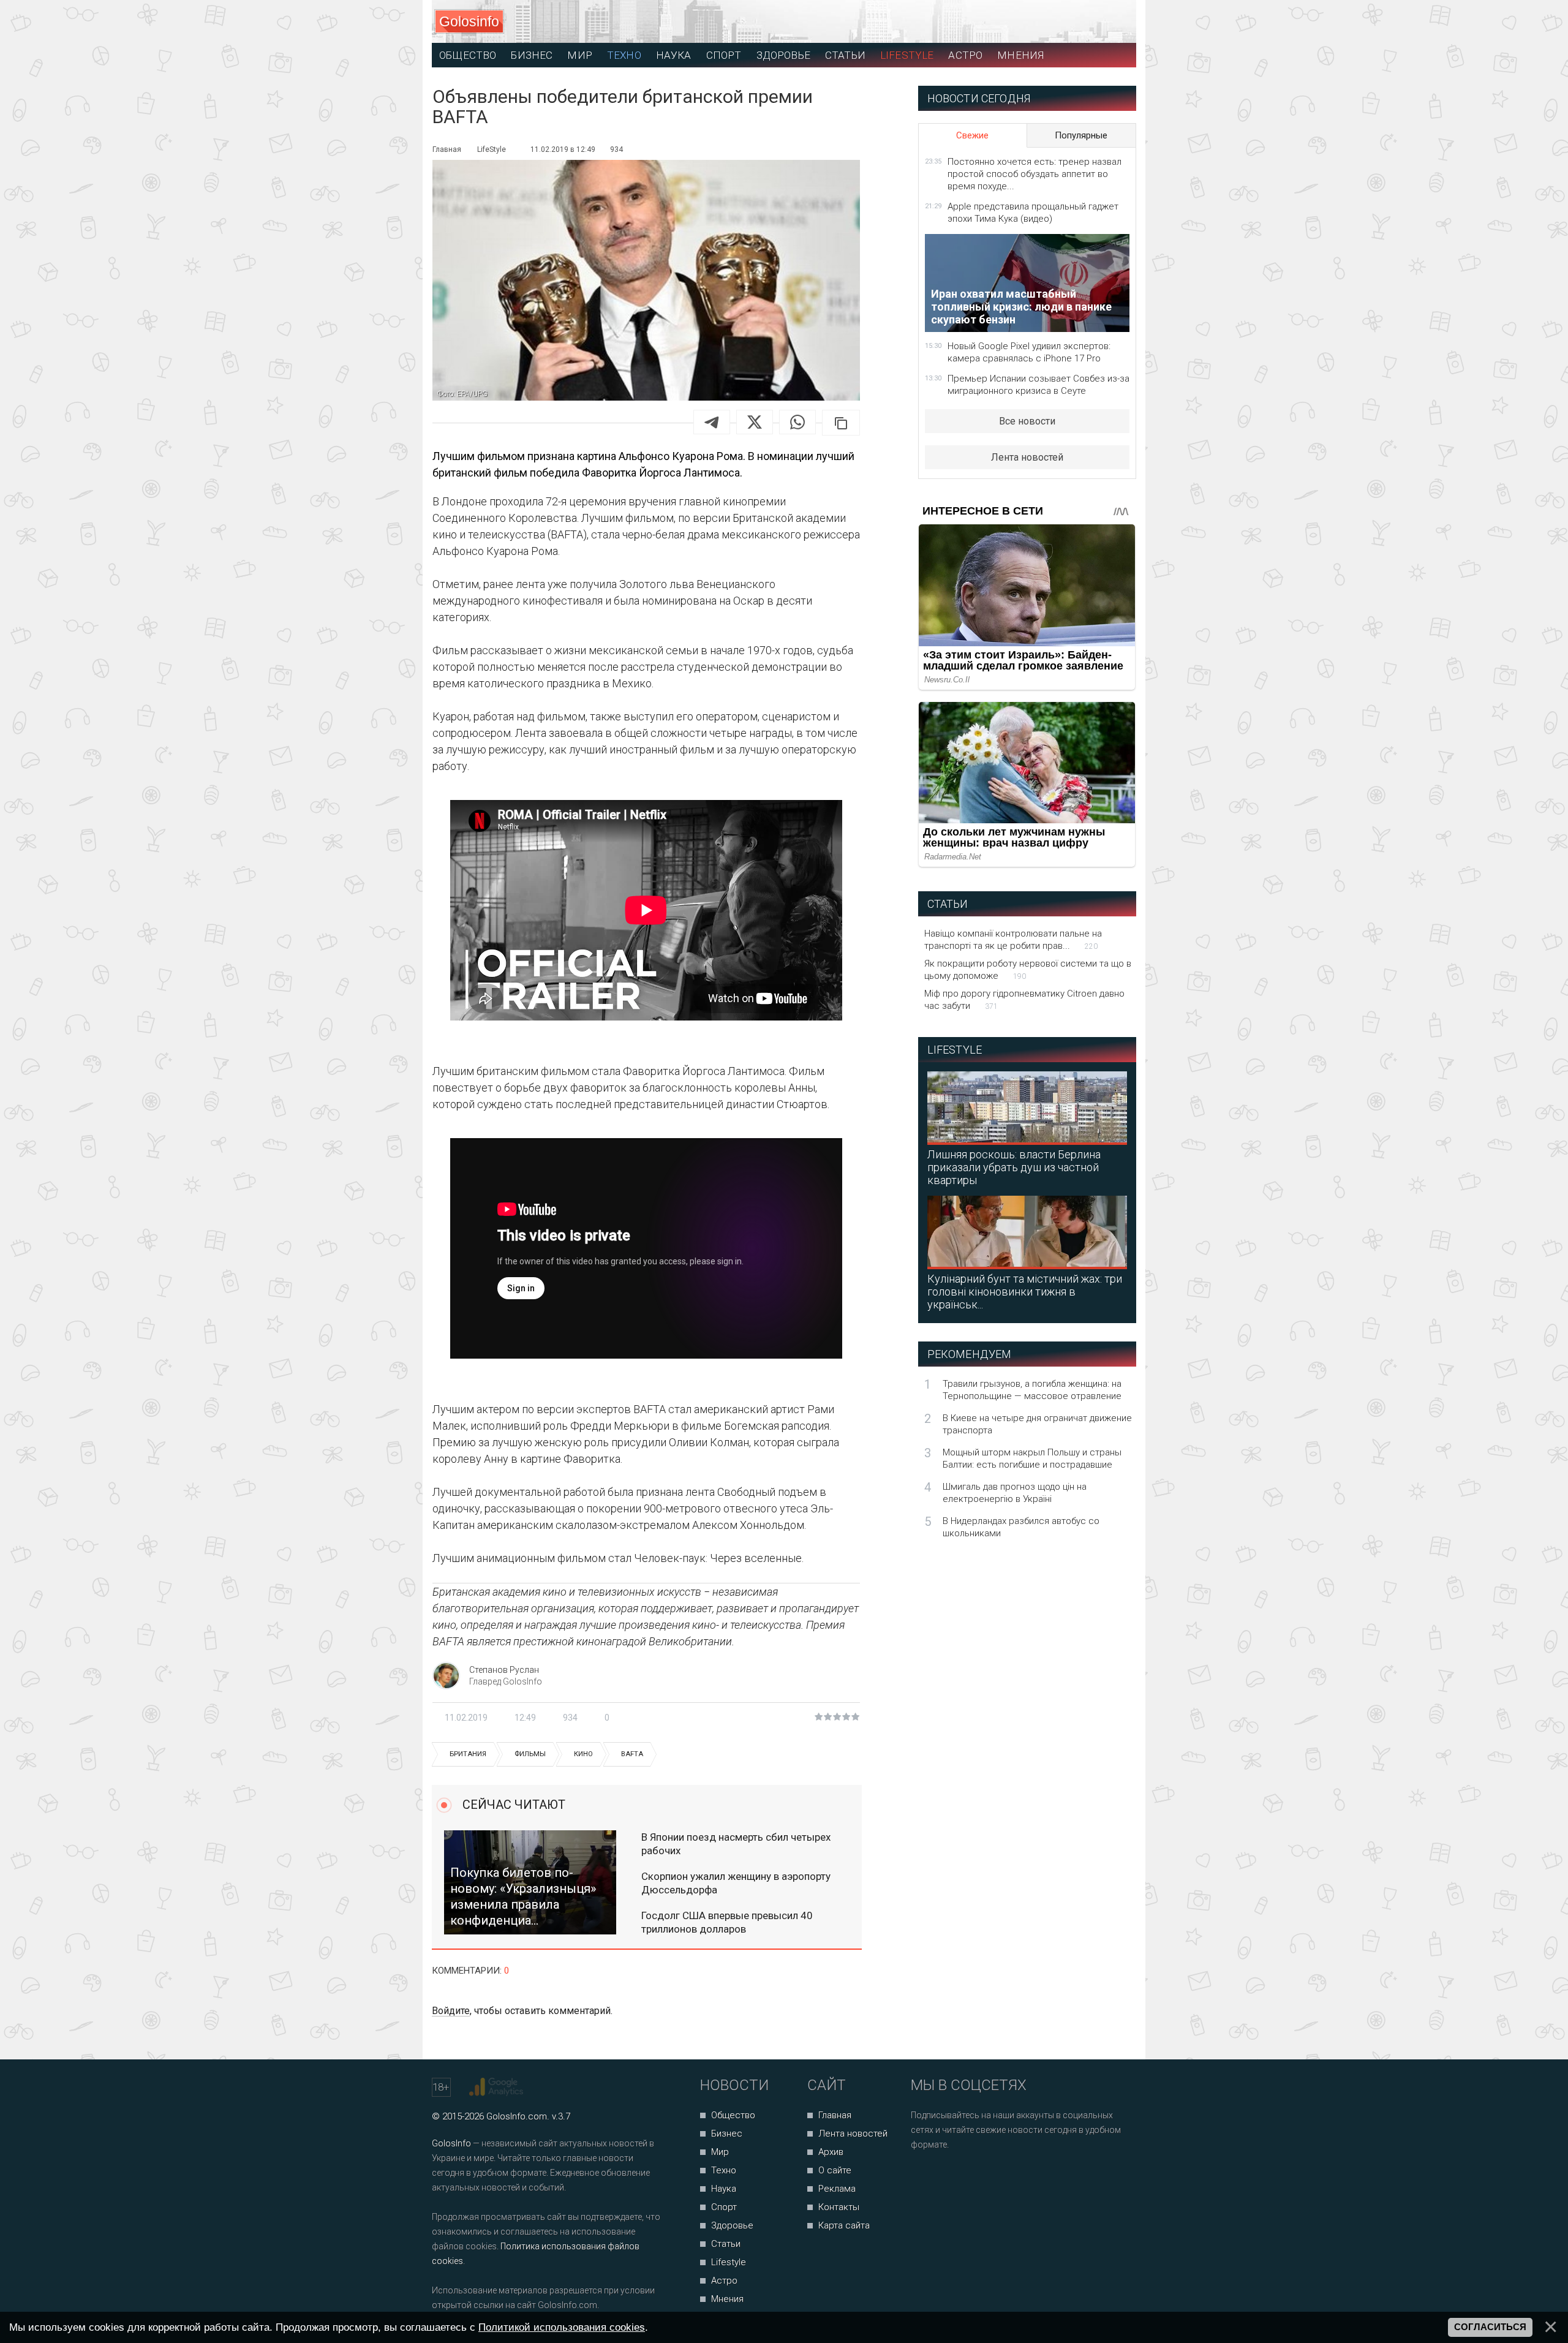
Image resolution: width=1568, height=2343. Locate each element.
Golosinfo (469, 21)
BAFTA (632, 1754)
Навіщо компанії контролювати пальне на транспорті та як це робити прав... (1013, 940)
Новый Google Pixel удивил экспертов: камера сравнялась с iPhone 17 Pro (1029, 352)
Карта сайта (844, 2225)
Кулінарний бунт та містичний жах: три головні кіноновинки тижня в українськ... (1025, 1292)
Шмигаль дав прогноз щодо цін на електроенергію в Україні (1015, 1493)
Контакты (839, 2207)
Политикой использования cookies (562, 2327)
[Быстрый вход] (1116, 22)
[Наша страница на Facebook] (924, 2177)
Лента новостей (1027, 457)
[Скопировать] (841, 423)
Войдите (451, 2011)
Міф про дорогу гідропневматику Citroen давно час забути (1024, 1000)
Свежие (972, 135)
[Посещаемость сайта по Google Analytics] (498, 2087)
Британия (468, 1754)
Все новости (1027, 421)
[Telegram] (712, 422)
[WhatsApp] (797, 422)
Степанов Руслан (504, 1670)
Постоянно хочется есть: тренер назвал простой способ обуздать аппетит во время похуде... (1035, 174)
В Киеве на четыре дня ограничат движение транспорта (1037, 1424)
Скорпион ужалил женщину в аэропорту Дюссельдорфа (736, 1883)
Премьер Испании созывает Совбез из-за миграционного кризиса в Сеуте (1038, 385)
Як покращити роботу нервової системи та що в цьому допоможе (1028, 970)
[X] (755, 422)
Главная (835, 2115)
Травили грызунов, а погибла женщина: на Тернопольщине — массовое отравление (1032, 1390)
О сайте (835, 2170)
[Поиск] (1072, 22)
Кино (583, 1754)
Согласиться (1490, 2327)
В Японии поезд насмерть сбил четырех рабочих (736, 1844)
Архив (831, 2152)
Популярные (1081, 135)
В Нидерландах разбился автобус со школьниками (1021, 1527)
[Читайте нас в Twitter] (963, 2177)
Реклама (837, 2189)
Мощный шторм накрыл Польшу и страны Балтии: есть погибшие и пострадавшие (1032, 1458)
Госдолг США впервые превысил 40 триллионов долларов (727, 1922)
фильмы (530, 1754)
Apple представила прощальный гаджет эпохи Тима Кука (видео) (1033, 213)
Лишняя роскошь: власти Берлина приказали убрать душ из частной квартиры (1014, 1167)
